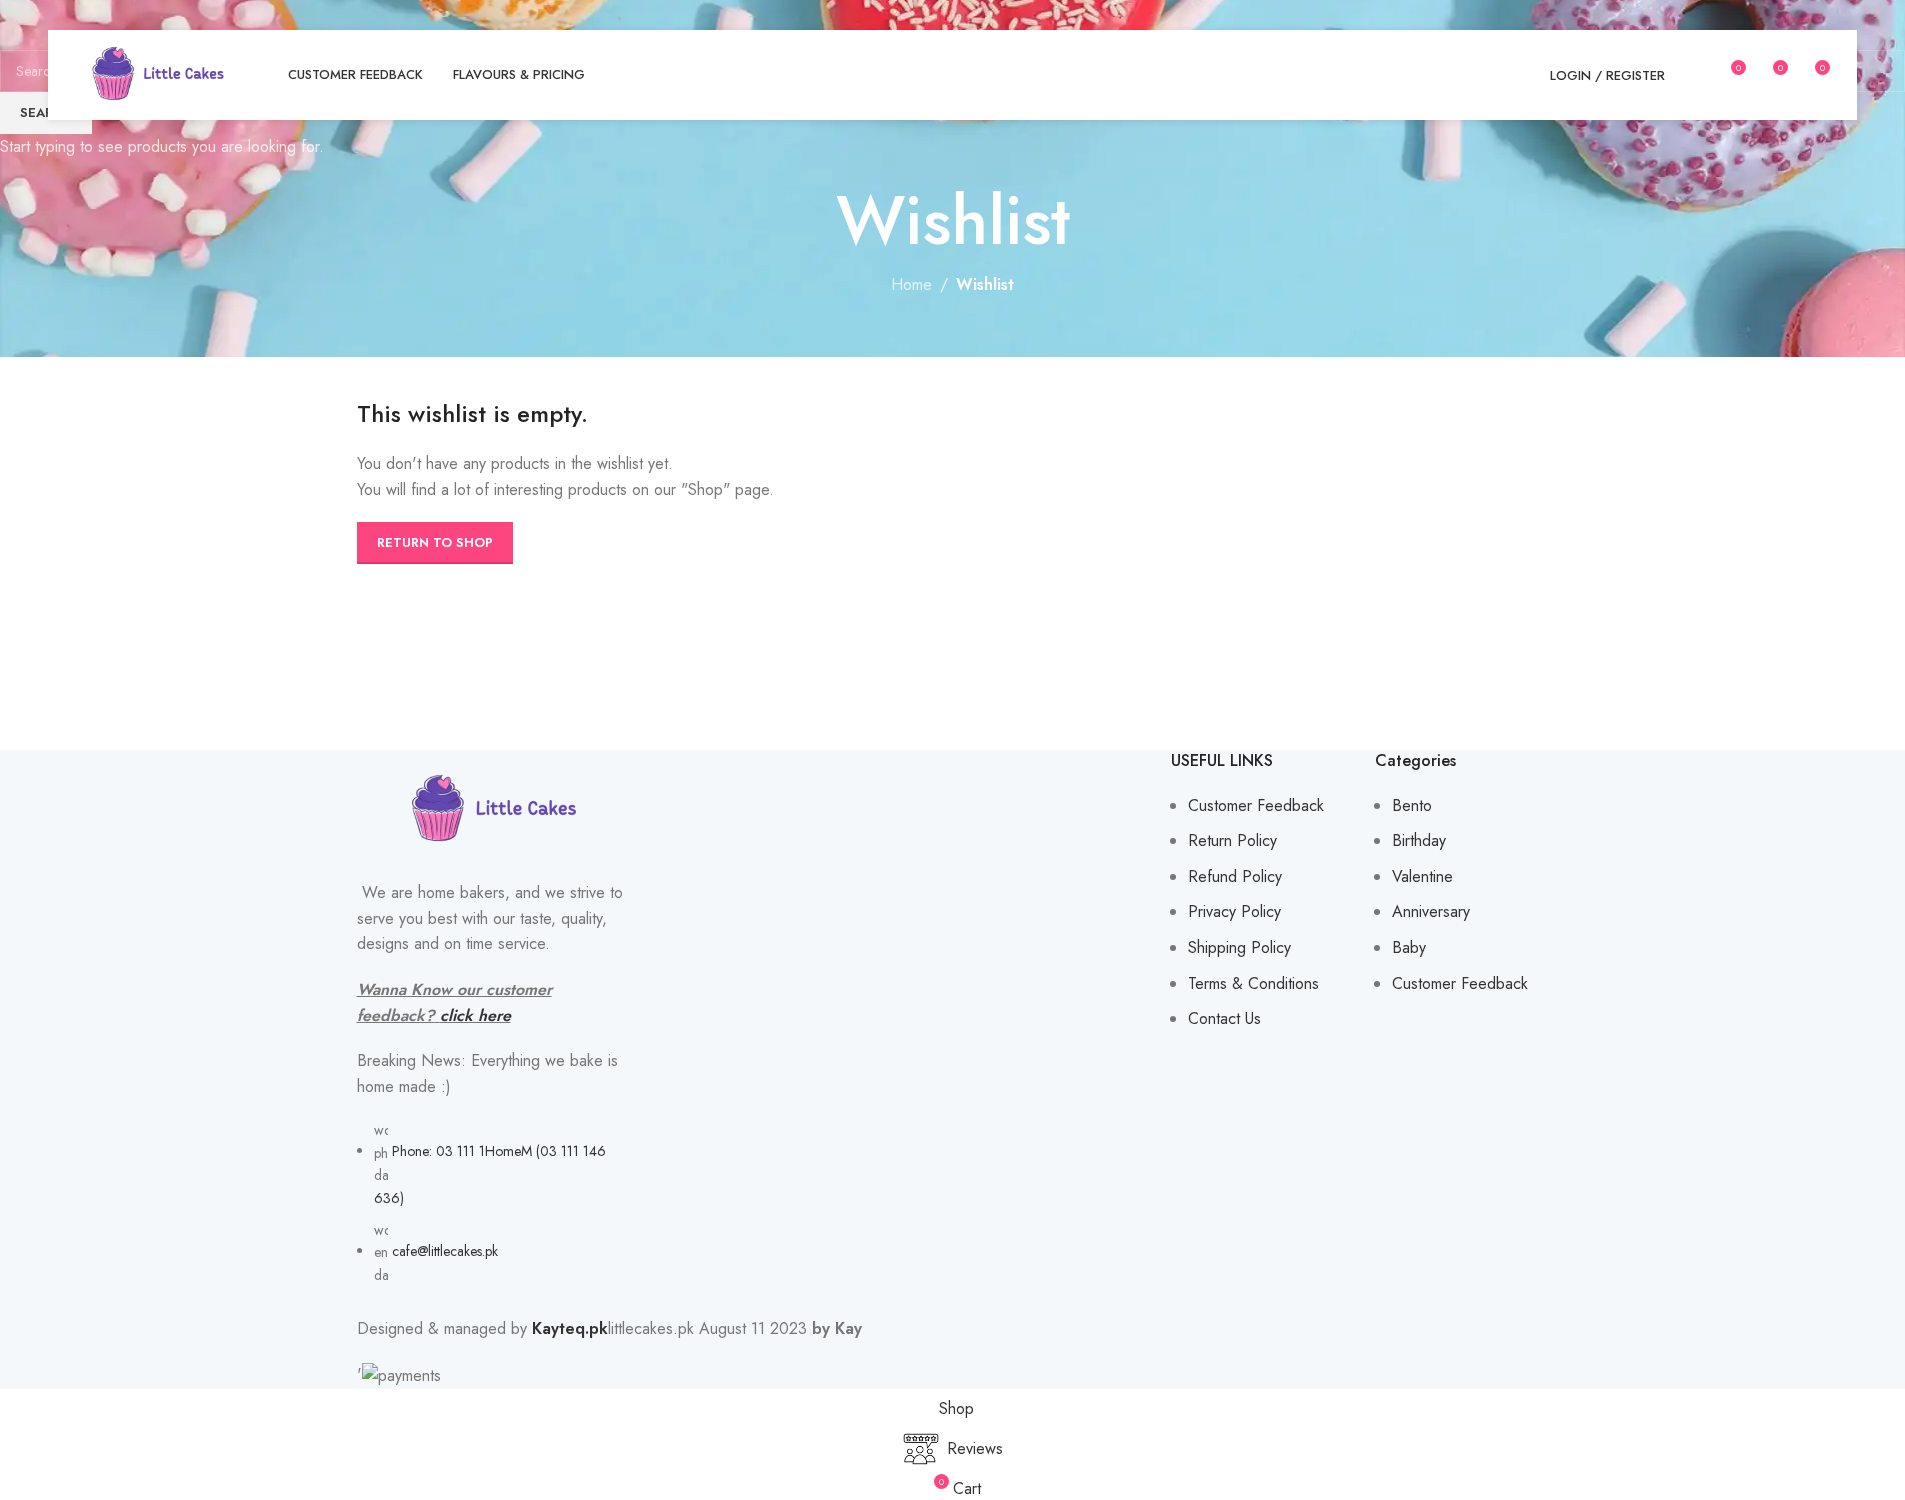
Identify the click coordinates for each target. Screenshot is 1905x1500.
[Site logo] (158, 73)
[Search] (1693, 75)
